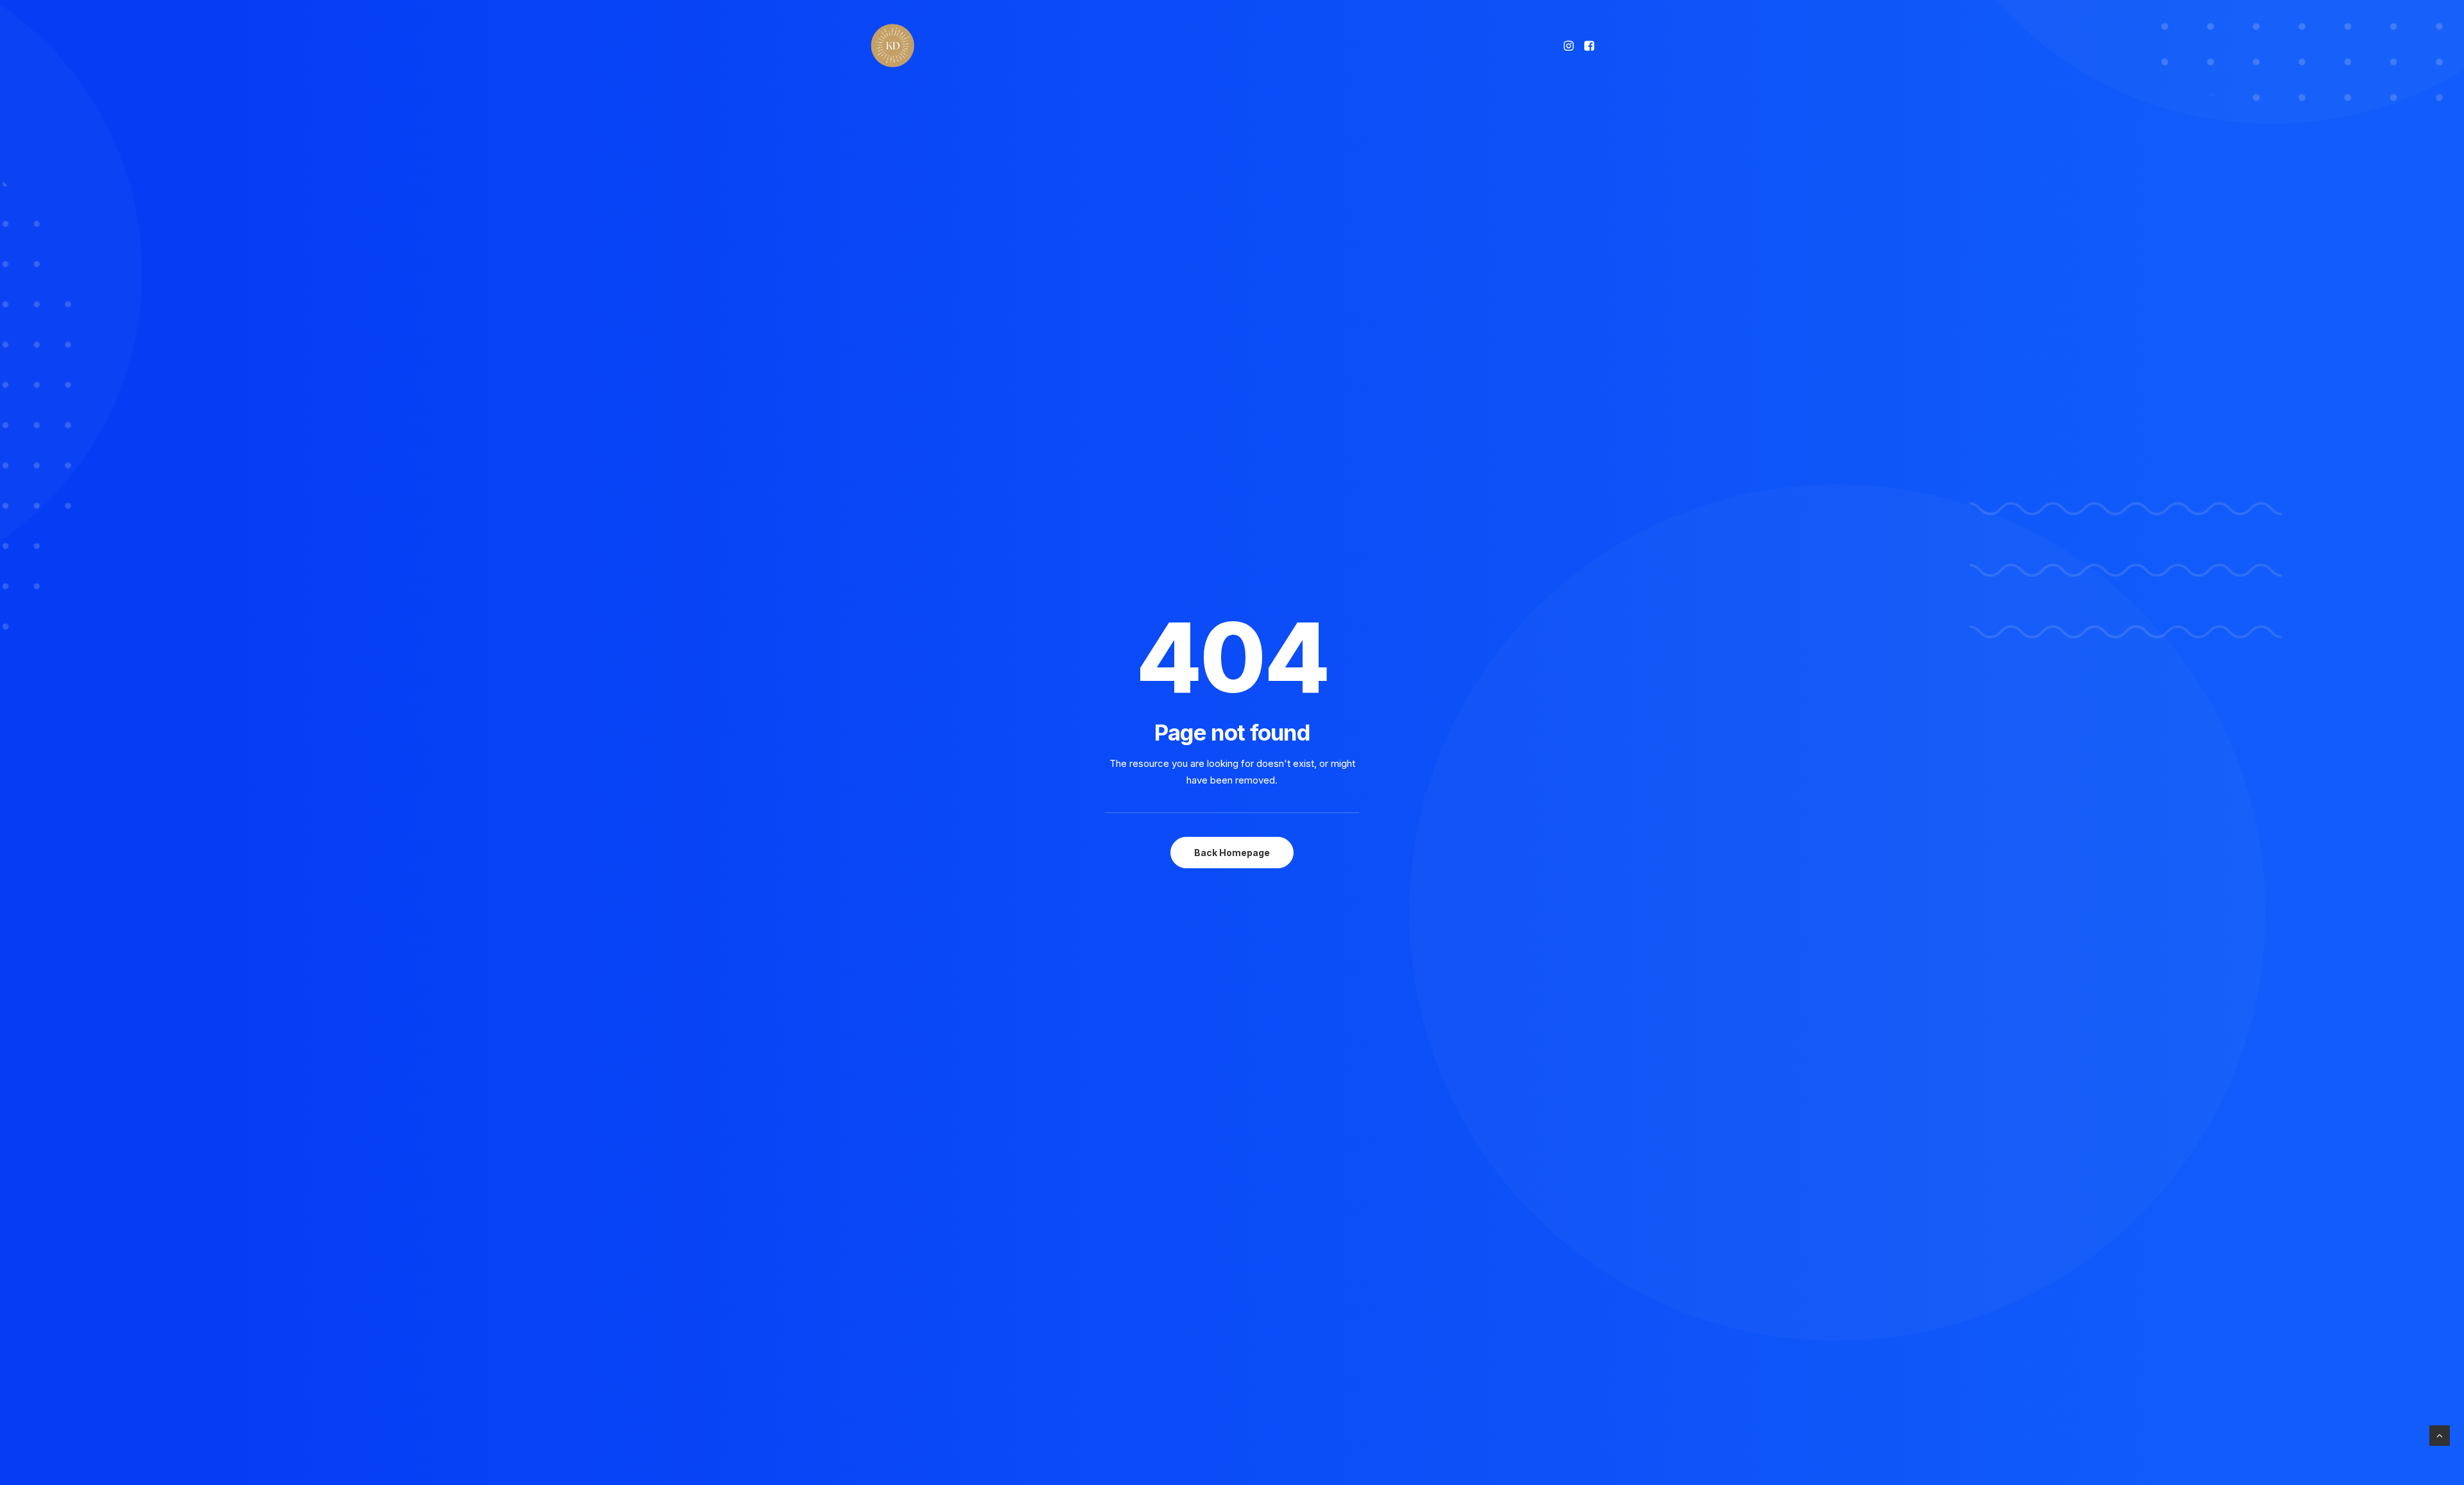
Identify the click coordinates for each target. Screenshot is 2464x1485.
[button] (1570, 46)
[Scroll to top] (2440, 1435)
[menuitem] (1570, 46)
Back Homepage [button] (1232, 853)
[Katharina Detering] (893, 46)
